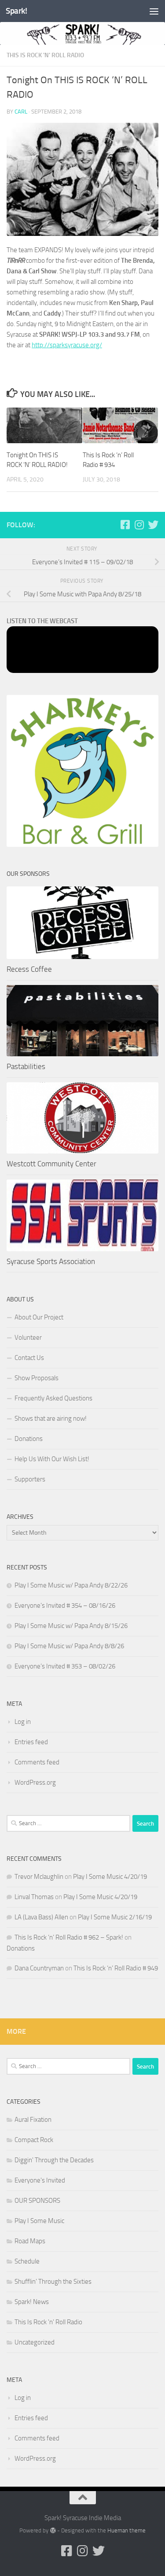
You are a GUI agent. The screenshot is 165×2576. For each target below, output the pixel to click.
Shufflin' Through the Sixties (53, 2282)
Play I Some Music (39, 2221)
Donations (29, 1439)
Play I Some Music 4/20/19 (110, 1877)
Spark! (16, 11)
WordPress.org (35, 1782)
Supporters (30, 1479)
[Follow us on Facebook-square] (125, 525)
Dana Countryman (39, 1968)
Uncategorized (35, 2342)
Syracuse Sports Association (51, 1261)
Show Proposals (37, 1378)
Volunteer (28, 1338)
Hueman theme (126, 2530)
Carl (21, 112)
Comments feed (37, 1762)
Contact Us (29, 1358)
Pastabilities (26, 1066)
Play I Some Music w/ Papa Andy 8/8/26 (69, 1646)
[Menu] (154, 11)
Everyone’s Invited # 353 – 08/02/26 (65, 1666)
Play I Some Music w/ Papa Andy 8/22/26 (71, 1585)
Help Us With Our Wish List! (52, 1459)
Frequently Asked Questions (53, 1398)
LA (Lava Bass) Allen (41, 1917)
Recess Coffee (29, 969)
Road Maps (30, 2241)
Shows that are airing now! (51, 1418)
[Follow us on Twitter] (153, 525)
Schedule (27, 2261)
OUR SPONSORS (37, 2201)
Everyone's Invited (40, 2180)
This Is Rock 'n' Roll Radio (45, 55)
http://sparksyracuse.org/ (67, 345)
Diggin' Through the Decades (54, 2160)
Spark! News (32, 2302)
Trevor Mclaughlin (39, 1877)
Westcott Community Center (51, 1164)
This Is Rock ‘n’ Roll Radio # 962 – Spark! (69, 1937)
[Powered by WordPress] (53, 2530)
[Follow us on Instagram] (139, 525)
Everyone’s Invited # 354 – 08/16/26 (65, 1606)
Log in (23, 1722)
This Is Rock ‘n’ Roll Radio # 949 (116, 1968)
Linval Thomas (34, 1897)
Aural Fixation (33, 2120)
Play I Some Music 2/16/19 (115, 1917)
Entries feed (31, 1742)
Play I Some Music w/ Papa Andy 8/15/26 (71, 1626)
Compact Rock (34, 2140)
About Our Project (39, 1317)
